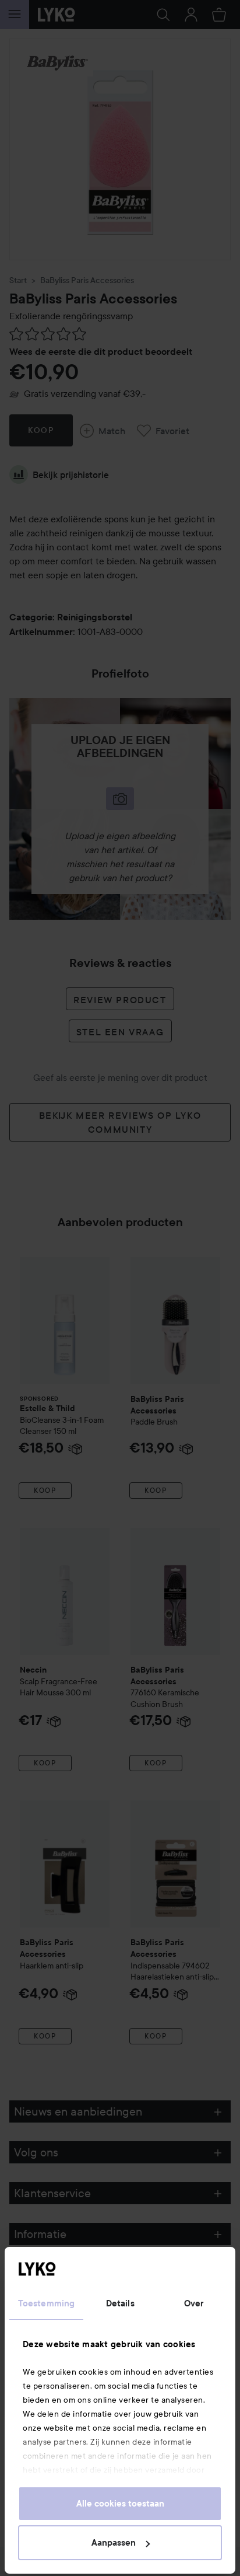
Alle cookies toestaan (120, 2504)
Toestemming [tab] (46, 2303)
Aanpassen (114, 2543)
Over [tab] (194, 2303)
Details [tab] (120, 2303)
